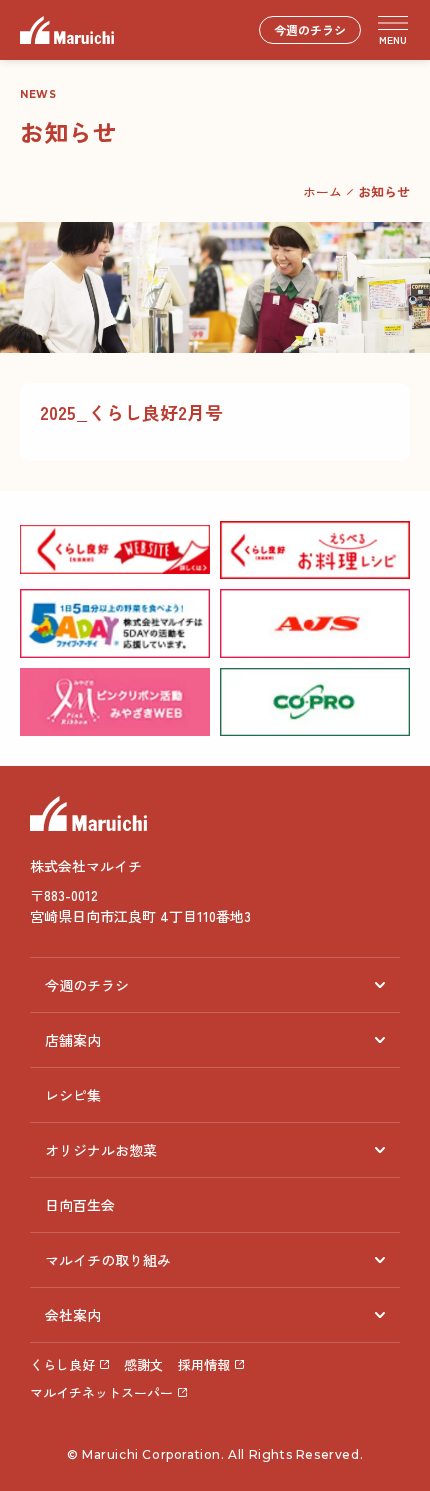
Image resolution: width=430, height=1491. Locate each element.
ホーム (322, 191)
